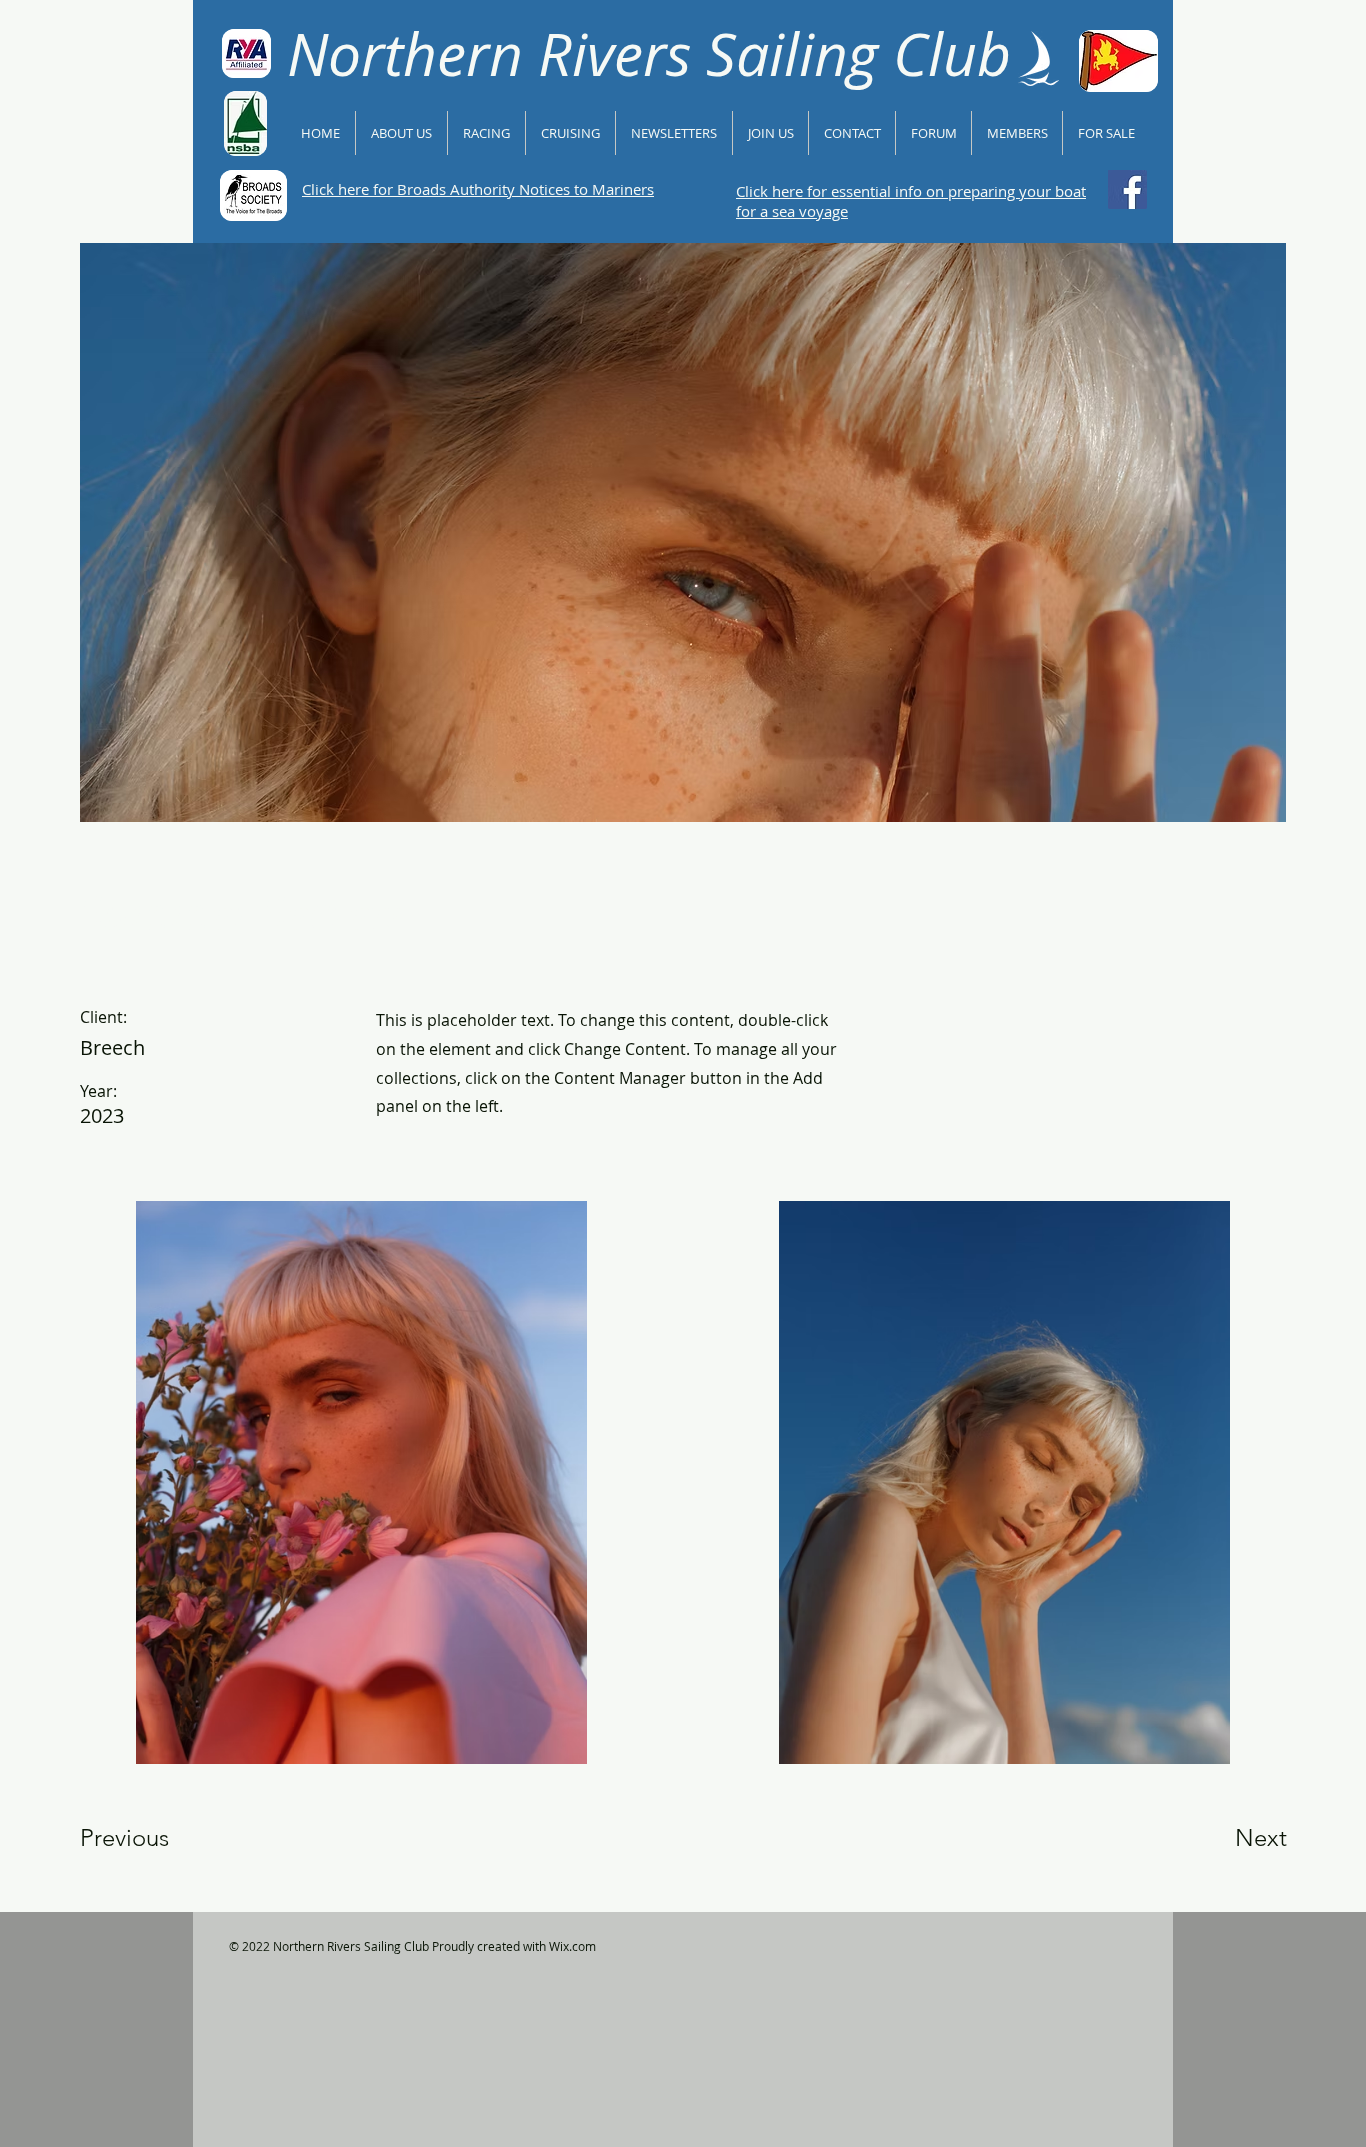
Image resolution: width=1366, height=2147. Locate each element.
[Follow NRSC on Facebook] (1127, 189)
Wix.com (572, 1946)
